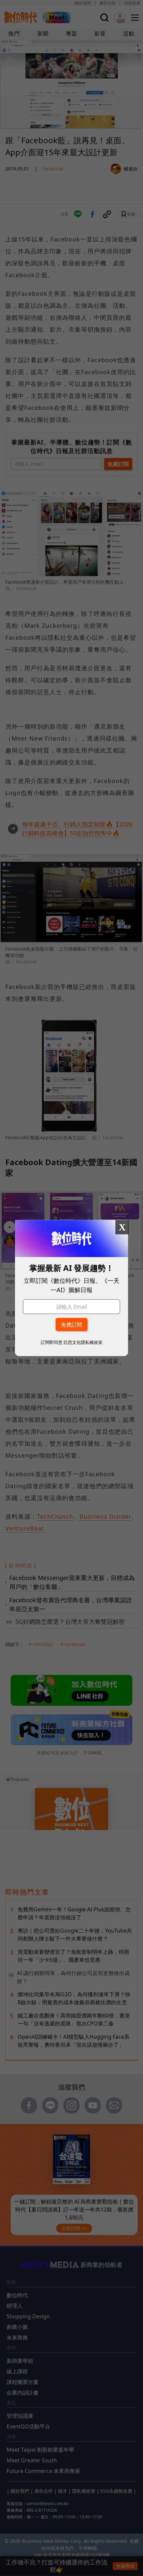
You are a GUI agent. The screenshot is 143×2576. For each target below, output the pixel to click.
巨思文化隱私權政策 (83, 1342)
